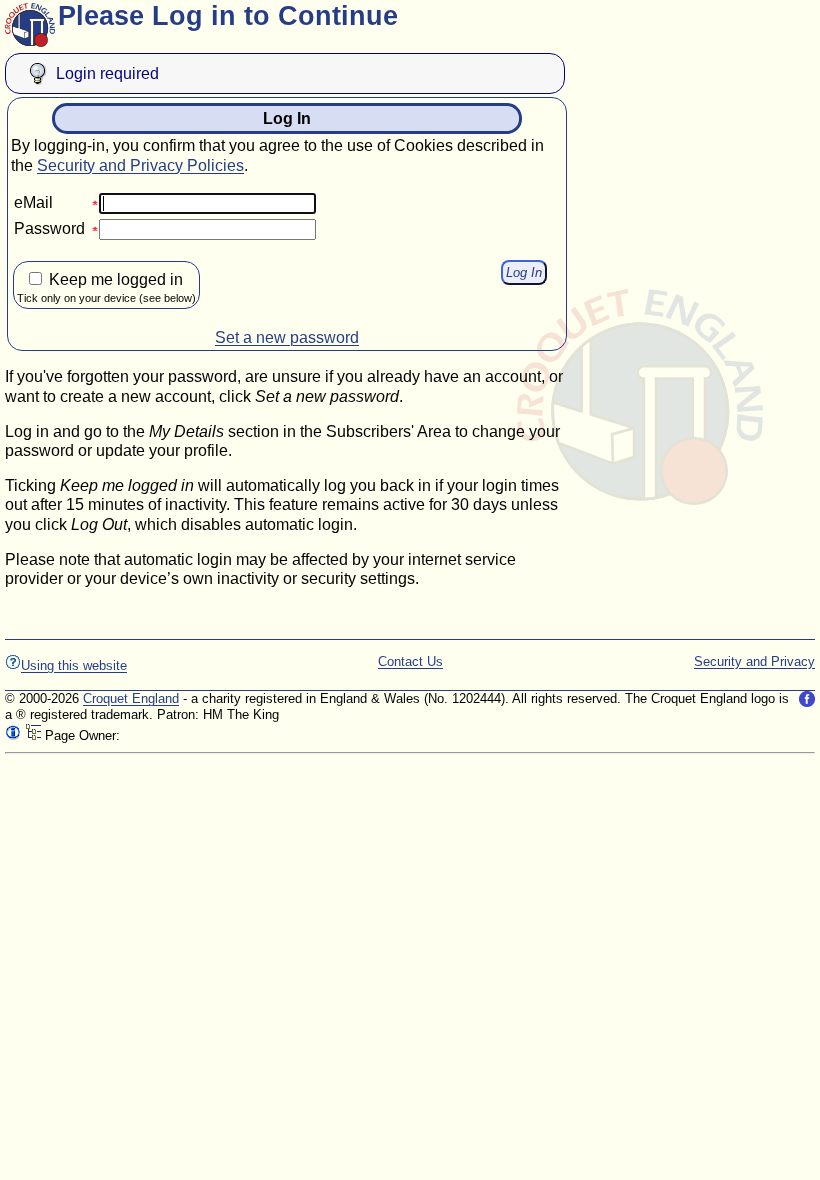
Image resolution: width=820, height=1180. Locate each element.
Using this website (74, 665)
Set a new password (287, 337)
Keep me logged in (106, 287)
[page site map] (33, 735)
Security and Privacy (754, 661)
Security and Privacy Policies (140, 165)
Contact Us (410, 661)
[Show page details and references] (13, 735)
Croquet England (131, 698)
